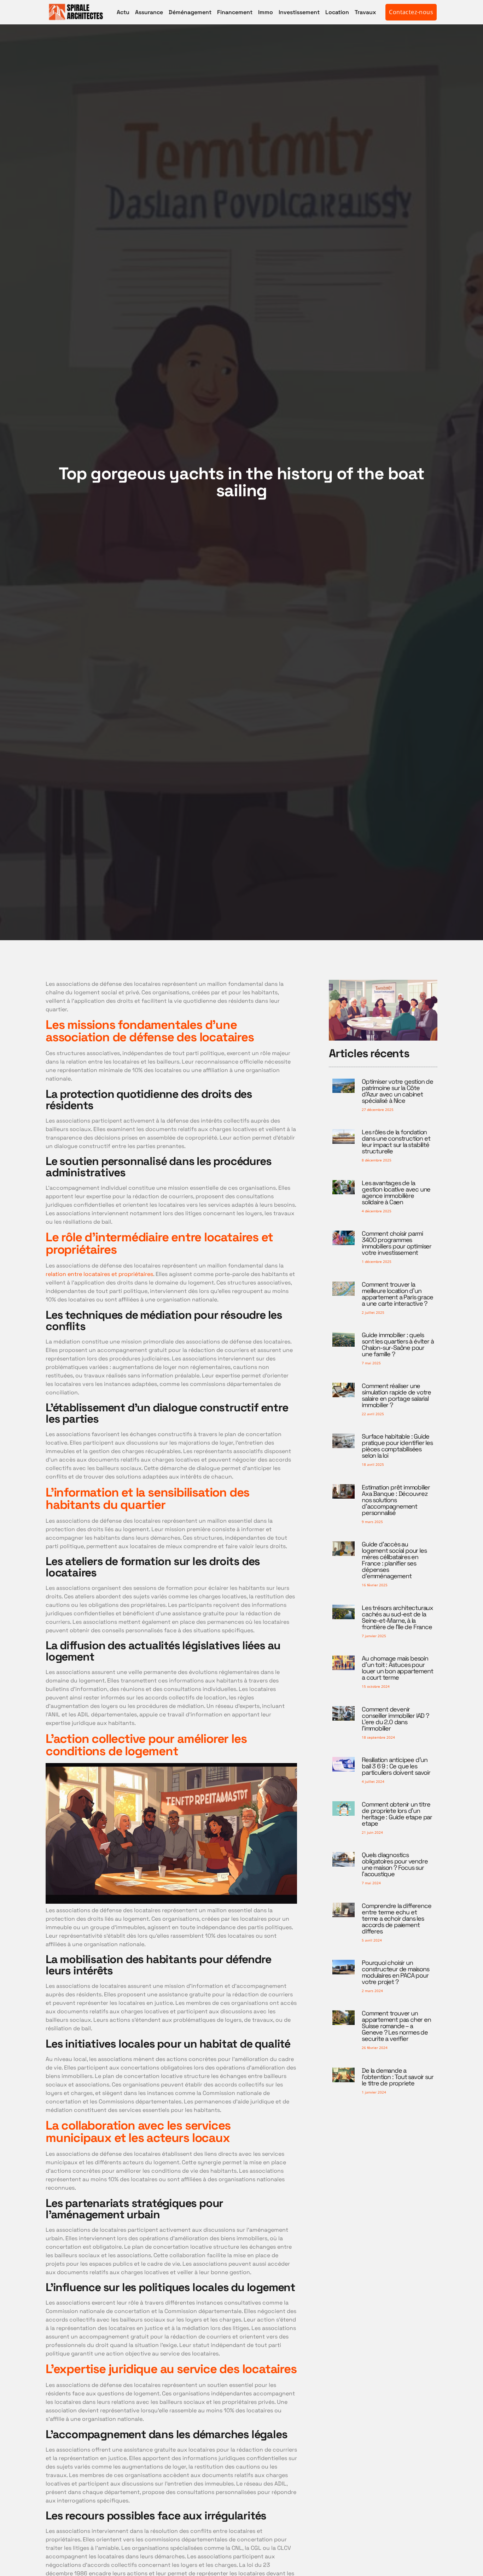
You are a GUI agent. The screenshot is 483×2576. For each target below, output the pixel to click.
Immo (266, 12)
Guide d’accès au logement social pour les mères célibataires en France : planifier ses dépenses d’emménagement (394, 1560)
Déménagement (190, 12)
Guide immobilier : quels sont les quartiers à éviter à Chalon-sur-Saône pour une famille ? (398, 1344)
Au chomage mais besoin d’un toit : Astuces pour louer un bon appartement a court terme (397, 1668)
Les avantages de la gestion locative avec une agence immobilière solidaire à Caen (396, 1192)
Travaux (365, 12)
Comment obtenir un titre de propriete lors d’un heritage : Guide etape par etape (397, 1814)
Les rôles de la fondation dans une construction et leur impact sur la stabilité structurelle (396, 1141)
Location (337, 12)
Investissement (299, 12)
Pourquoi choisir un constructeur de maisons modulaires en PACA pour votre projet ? (395, 1972)
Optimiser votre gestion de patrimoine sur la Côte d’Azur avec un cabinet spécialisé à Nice (397, 1091)
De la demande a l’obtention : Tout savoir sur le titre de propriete (397, 2077)
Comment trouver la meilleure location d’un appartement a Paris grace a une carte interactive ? (397, 1294)
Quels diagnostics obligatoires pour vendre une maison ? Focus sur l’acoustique (395, 1864)
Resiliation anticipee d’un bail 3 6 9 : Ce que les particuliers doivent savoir (396, 1766)
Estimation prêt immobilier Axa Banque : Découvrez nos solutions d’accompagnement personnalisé (396, 1500)
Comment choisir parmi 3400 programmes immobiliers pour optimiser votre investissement (397, 1243)
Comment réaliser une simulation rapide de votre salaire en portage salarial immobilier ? (396, 1395)
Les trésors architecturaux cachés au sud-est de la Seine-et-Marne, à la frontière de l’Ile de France (397, 1617)
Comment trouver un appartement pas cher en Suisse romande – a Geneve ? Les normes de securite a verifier (396, 2026)
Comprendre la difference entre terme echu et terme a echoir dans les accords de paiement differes (396, 1918)
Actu (123, 12)
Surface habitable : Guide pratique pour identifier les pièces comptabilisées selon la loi (397, 1446)
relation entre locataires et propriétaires (99, 1274)
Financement (235, 12)
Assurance (149, 12)
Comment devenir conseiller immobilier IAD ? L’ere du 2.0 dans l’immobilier (395, 1719)
